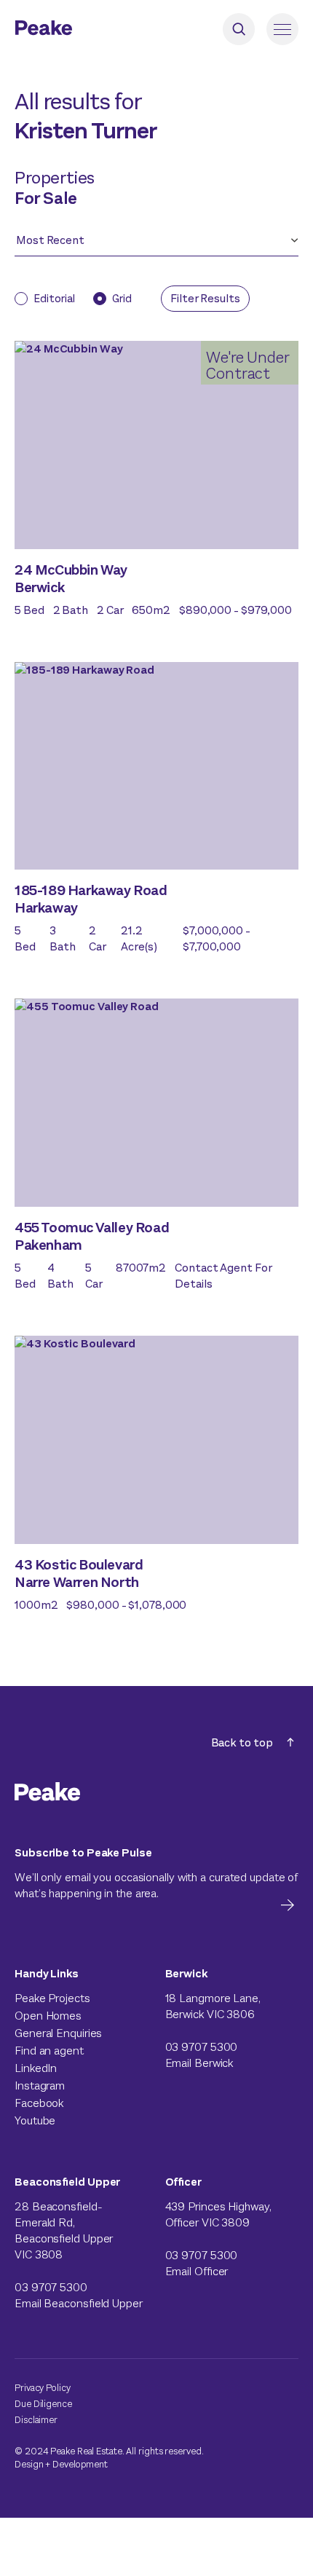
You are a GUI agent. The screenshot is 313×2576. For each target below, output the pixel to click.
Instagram (40, 2085)
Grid (122, 299)
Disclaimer (36, 2420)
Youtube (35, 2120)
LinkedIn (36, 2068)
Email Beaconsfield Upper (79, 2303)
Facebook (39, 2103)
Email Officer (197, 2271)
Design (29, 2464)
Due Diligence (43, 2404)
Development (80, 2464)
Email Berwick (199, 2063)
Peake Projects (52, 1998)
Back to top (242, 1742)
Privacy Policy (43, 2388)
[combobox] (150, 245)
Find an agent (49, 2051)
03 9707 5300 (202, 2047)
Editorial (54, 299)
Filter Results (205, 298)
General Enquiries (58, 2033)
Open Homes (48, 2016)
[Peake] (84, 29)
